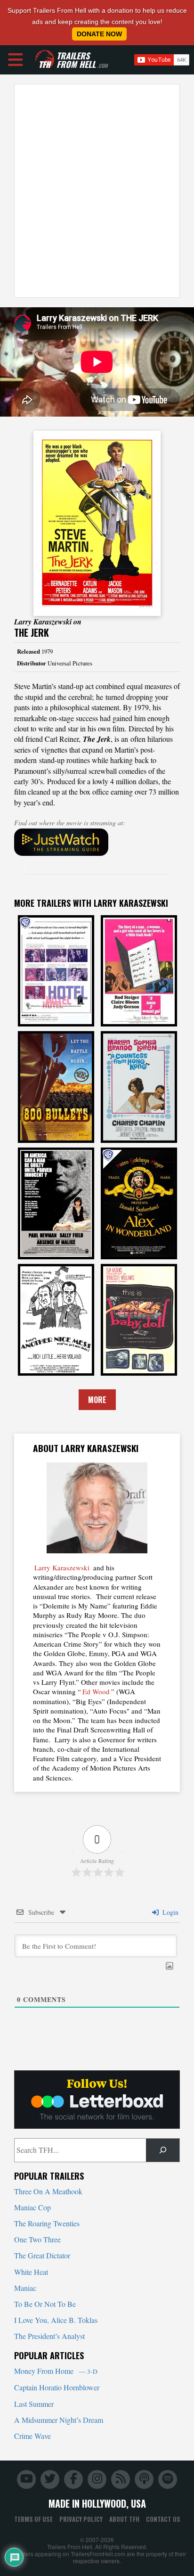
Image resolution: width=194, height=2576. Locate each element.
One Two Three (37, 2239)
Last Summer (34, 2404)
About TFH (124, 2519)
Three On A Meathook (48, 2191)
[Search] (163, 2150)
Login (170, 1912)
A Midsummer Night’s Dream (59, 2420)
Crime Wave (32, 2436)
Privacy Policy (81, 2519)
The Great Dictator (42, 2255)
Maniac (25, 2288)
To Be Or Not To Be (45, 2304)
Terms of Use (33, 2519)
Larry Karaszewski (62, 1567)
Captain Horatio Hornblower (57, 2387)
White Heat (31, 2272)
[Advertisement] (97, 191)
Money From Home (56, 2371)
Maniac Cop (32, 2207)
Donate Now (99, 34)
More (97, 1400)
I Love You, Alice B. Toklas (56, 2320)
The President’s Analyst (49, 2336)
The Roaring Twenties (47, 2223)
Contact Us (163, 2519)
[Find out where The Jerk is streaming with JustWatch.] (97, 842)
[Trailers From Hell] (45, 60)
